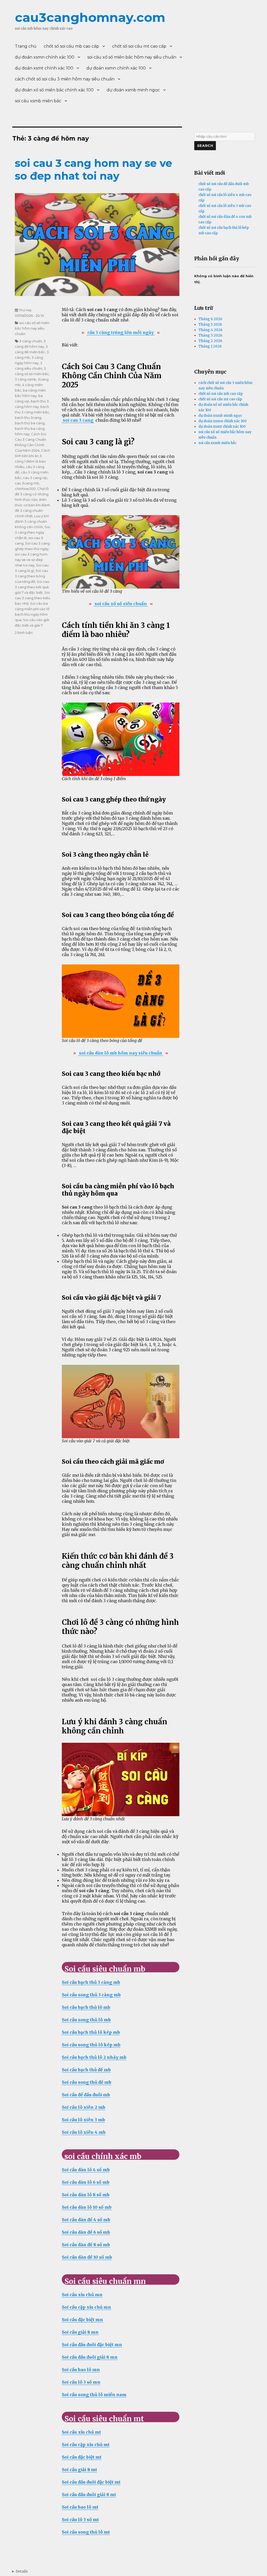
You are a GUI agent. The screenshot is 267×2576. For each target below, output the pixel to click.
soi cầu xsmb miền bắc (38, 101)
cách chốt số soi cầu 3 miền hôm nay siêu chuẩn (65, 79)
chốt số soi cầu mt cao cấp (139, 46)
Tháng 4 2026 (210, 330)
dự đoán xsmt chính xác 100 (44, 68)
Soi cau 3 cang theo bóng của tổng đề (31, 576)
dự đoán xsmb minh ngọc (133, 90)
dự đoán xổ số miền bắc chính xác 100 (54, 90)
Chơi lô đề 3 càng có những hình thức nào (32, 494)
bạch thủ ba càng (30, 423)
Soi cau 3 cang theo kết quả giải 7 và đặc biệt (32, 587)
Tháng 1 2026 (210, 346)
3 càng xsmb (26, 379)
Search (205, 146)
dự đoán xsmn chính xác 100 (45, 57)
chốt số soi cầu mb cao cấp (71, 46)
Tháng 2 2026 (210, 341)
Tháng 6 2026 (210, 319)
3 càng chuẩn (31, 341)
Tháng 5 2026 (210, 324)
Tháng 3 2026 (210, 335)
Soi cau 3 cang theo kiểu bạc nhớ (32, 598)
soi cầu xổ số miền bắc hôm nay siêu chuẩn (132, 57)
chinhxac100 (25, 489)
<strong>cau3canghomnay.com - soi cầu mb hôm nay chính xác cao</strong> (20, 2571)
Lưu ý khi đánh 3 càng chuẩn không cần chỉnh (32, 521)
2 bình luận (24, 633)
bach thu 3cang (28, 418)
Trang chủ (26, 46)
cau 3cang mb (27, 483)
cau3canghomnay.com (90, 17)
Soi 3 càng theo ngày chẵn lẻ (32, 532)
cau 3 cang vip (35, 478)
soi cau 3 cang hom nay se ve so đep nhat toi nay (93, 169)
